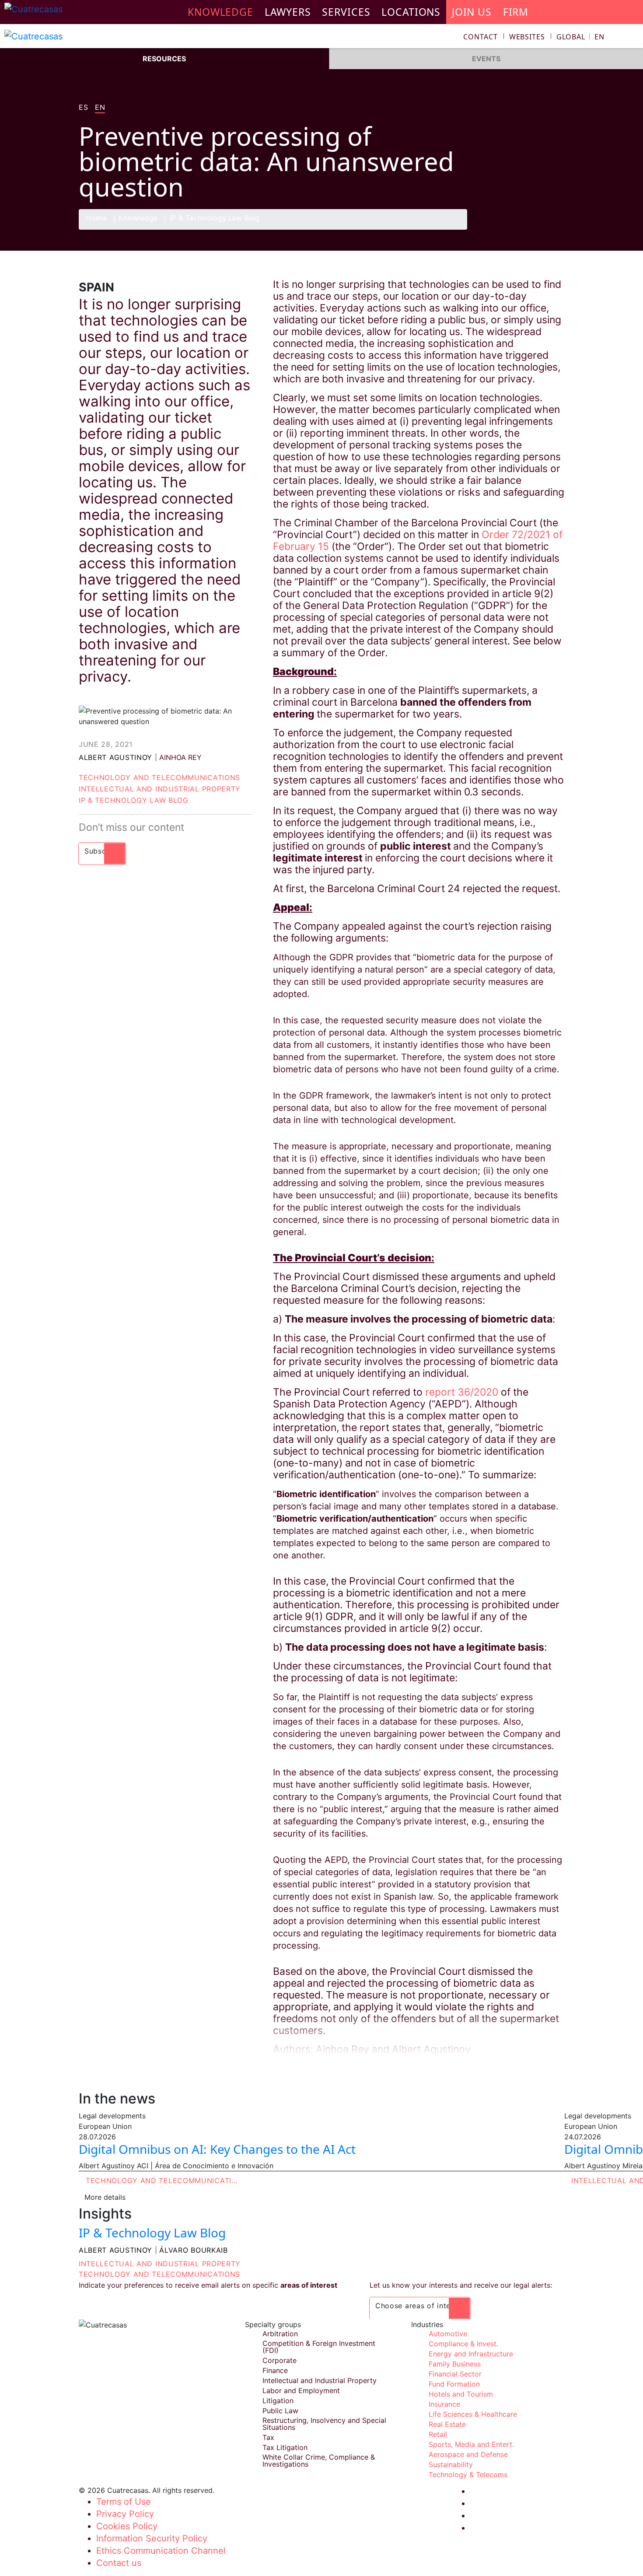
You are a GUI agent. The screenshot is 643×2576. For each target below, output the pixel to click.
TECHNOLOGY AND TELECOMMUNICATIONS (159, 2274)
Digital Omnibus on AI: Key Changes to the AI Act (217, 2149)
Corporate (280, 2360)
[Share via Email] (555, 229)
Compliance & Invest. (463, 2344)
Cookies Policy (127, 2526)
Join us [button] (472, 12)
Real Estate (447, 2424)
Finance (275, 2370)
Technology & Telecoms (468, 2474)
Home (96, 219)
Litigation (278, 2401)
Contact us (119, 2563)
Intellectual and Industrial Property (160, 789)
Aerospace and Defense (468, 2454)
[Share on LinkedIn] (538, 229)
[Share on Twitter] (521, 229)
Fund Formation (454, 2384)
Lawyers (288, 12)
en (100, 108)
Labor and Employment (301, 2390)
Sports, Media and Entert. (471, 2444)
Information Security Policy (152, 2538)
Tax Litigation (285, 2447)
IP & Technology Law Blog (215, 219)
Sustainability (451, 2464)
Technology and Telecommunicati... (162, 2180)
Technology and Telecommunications (159, 777)
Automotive (448, 2334)
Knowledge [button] (220, 12)
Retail (438, 2434)
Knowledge (138, 219)
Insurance (444, 2404)
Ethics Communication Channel (161, 2551)
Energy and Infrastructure (471, 2354)
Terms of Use (124, 2502)
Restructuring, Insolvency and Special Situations (324, 2424)
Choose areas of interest (420, 2306)
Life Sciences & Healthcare (473, 2414)
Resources (164, 59)
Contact (481, 37)
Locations (411, 12)
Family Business (455, 2364)
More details (105, 2197)
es (83, 108)
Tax (268, 2437)
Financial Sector (455, 2374)
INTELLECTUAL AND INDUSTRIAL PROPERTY (160, 2264)
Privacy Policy (125, 2514)
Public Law (280, 2411)
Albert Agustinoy (115, 757)
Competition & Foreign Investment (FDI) (319, 2347)
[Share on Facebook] (503, 229)
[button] (580, 37)
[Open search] (633, 38)
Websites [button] (527, 37)
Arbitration (280, 2334)
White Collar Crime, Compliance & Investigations (319, 2460)
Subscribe (102, 851)
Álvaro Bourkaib (194, 2250)
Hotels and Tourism (461, 2394)
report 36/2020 (462, 1392)
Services (346, 12)
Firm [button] (516, 12)
